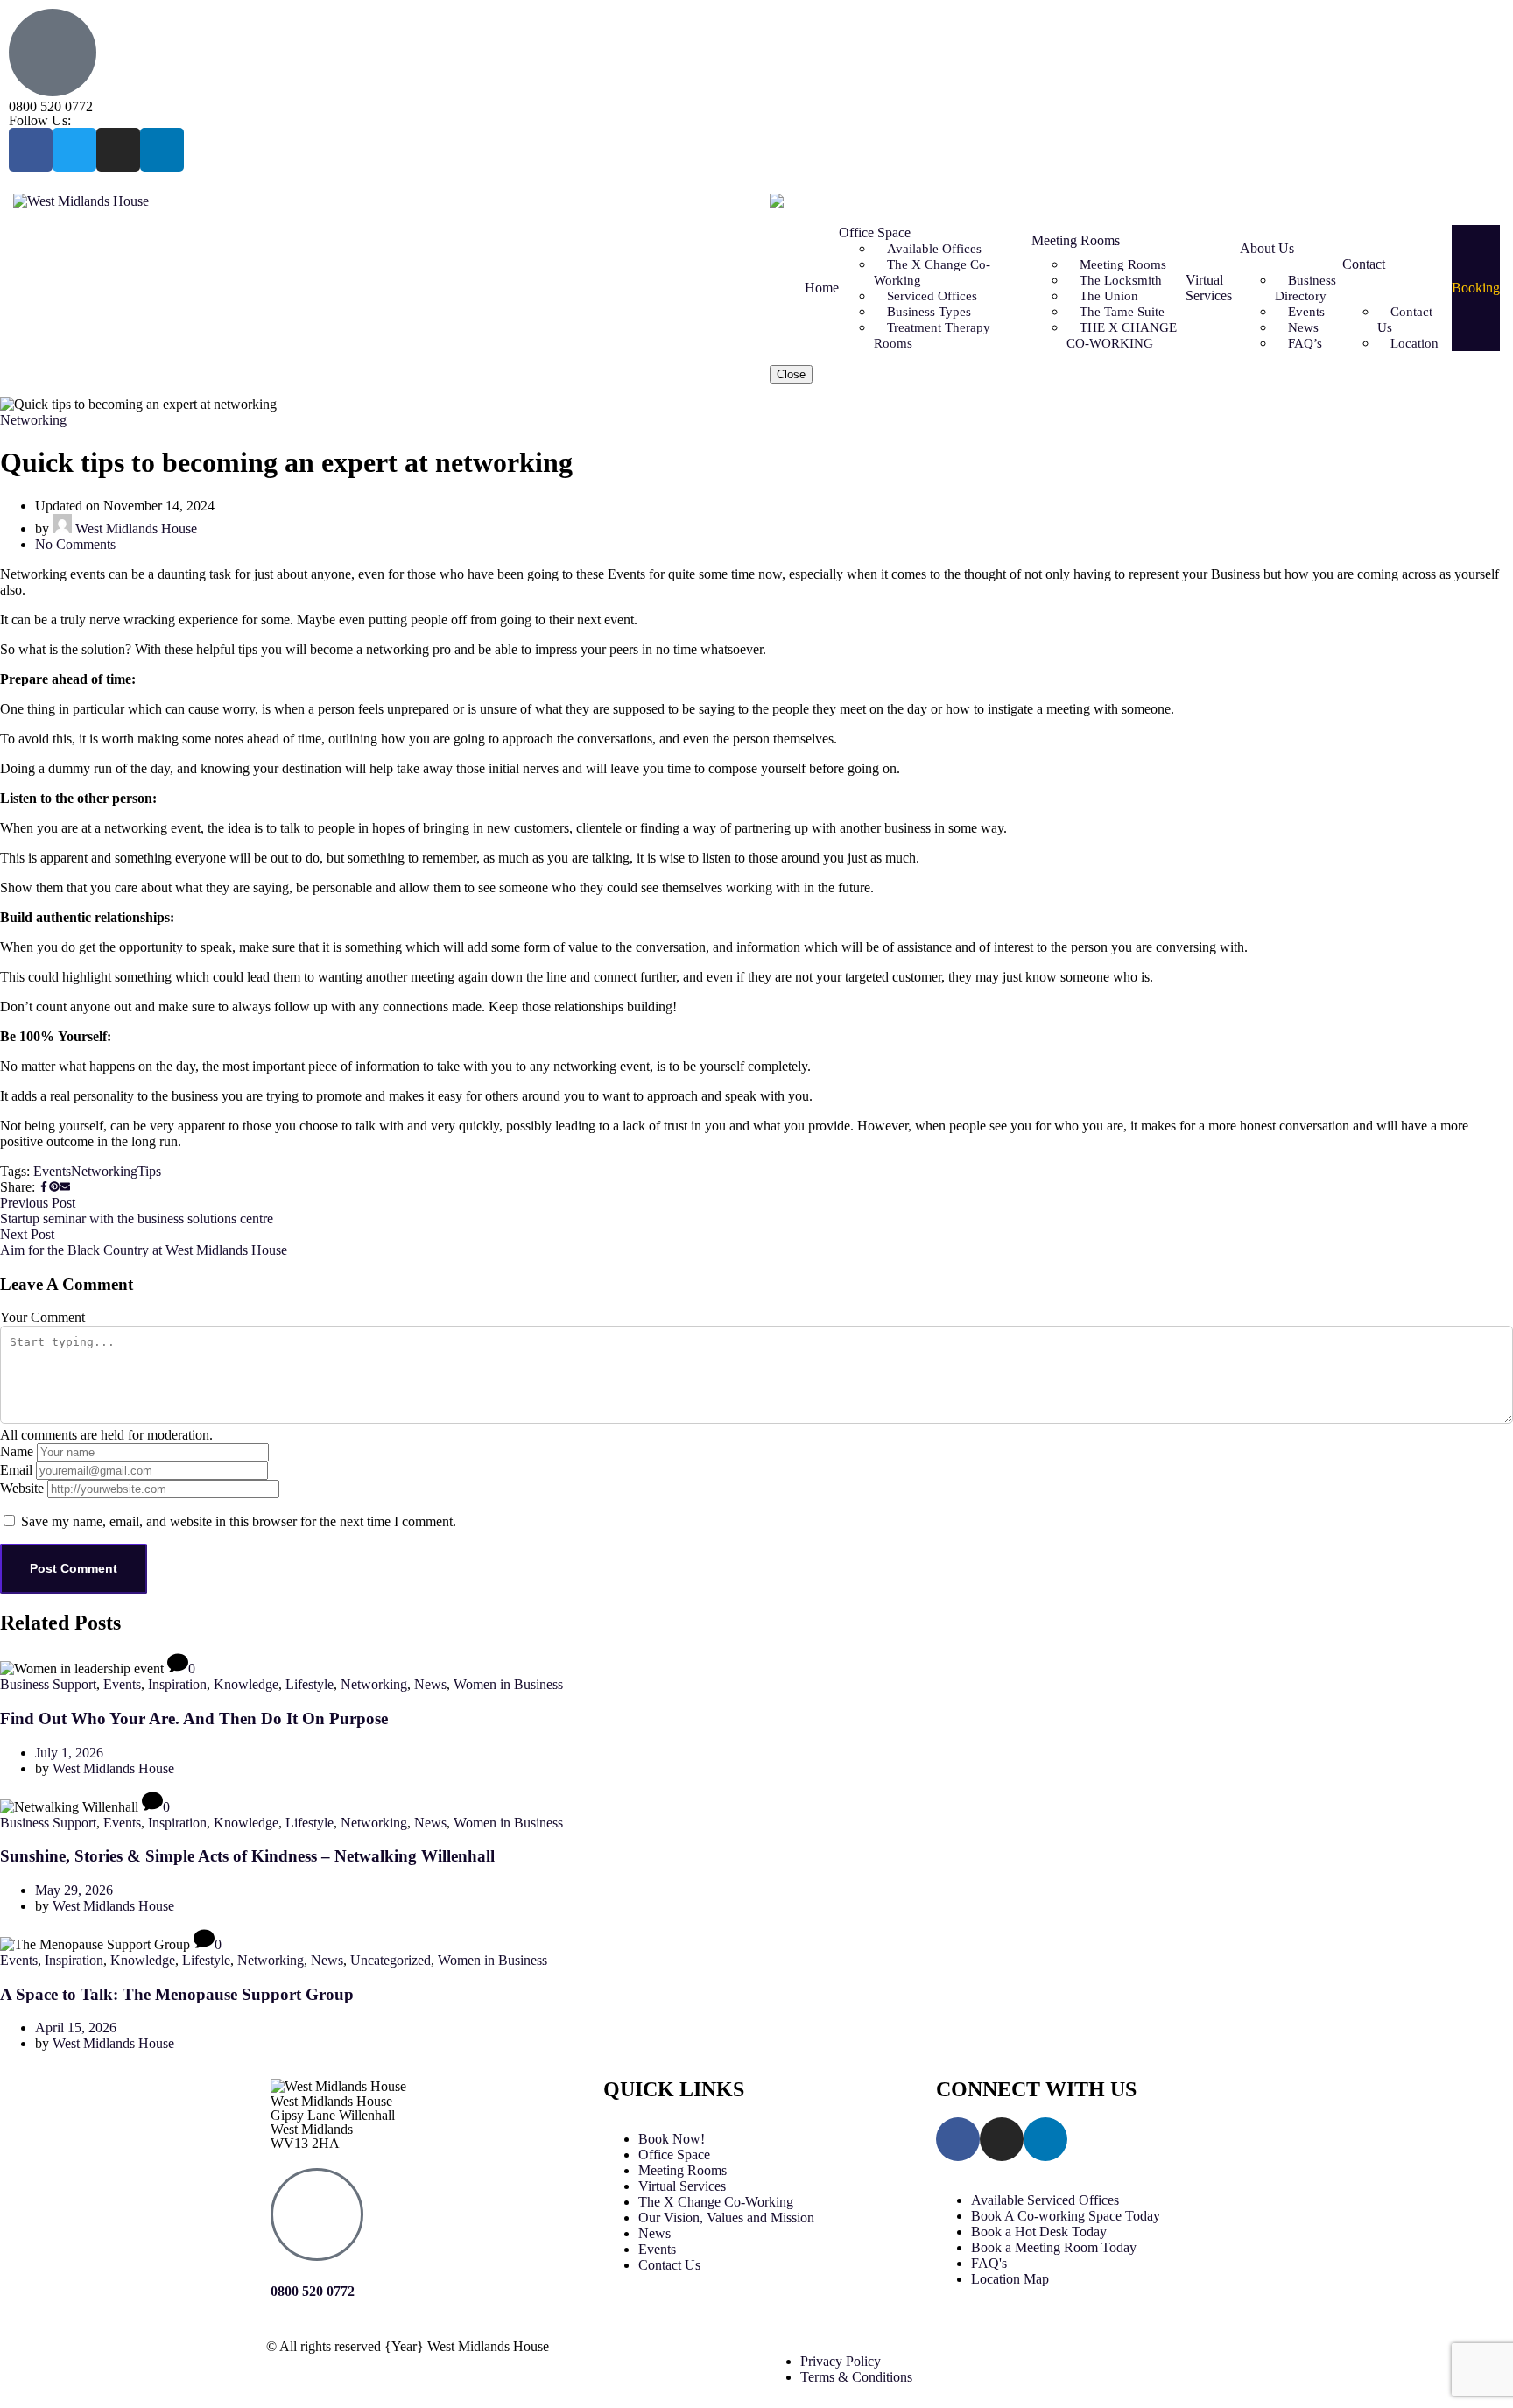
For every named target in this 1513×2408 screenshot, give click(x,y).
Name (17, 1451)
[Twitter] (74, 150)
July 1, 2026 (69, 1753)
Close (791, 374)
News (430, 1684)
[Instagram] (118, 150)
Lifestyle (310, 1684)
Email (16, 1470)
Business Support (48, 1684)
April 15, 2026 (76, 2028)
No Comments (75, 544)
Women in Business (508, 1684)
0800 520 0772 (51, 106)
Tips (149, 1171)
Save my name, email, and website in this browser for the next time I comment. (239, 1521)
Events (52, 1171)
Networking (33, 420)
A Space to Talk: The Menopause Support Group (177, 1994)
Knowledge (246, 1684)
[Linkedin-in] (162, 150)
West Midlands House (134, 528)
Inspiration (177, 1684)
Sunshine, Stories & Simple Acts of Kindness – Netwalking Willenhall (247, 1856)
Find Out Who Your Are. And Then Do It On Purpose (194, 1718)
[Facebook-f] (31, 150)
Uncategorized (391, 1960)
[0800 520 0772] (317, 2214)
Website (22, 1488)
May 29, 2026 (74, 1890)
